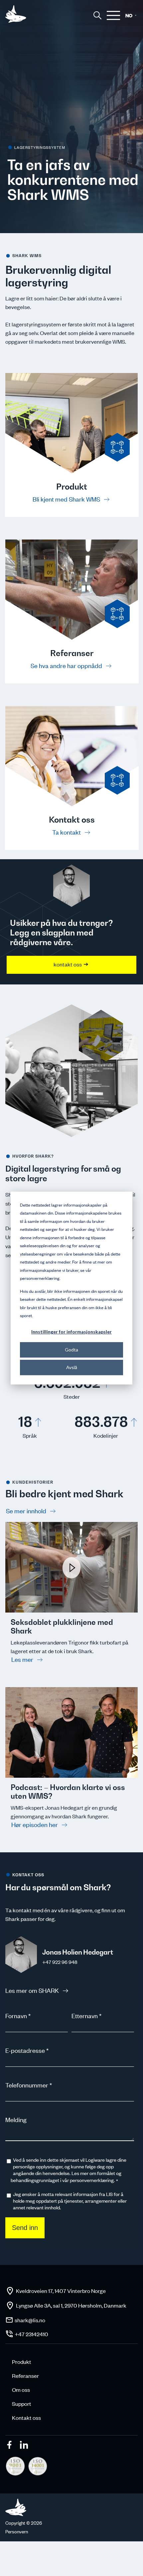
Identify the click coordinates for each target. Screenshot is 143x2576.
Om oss (21, 2390)
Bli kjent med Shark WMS (67, 499)
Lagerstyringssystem (40, 148)
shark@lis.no (30, 2320)
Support (22, 2403)
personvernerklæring (92, 2180)
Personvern (17, 2532)
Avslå (72, 1367)
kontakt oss (68, 964)
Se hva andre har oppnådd (67, 666)
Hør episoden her (35, 1825)
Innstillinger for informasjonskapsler (71, 1332)
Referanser (25, 2376)
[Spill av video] (71, 1610)
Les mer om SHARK (33, 1990)
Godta (71, 1350)
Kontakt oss (26, 2417)
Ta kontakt (67, 832)
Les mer (23, 1659)
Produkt (22, 2362)
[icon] (10, 2446)
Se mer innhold (27, 1511)
